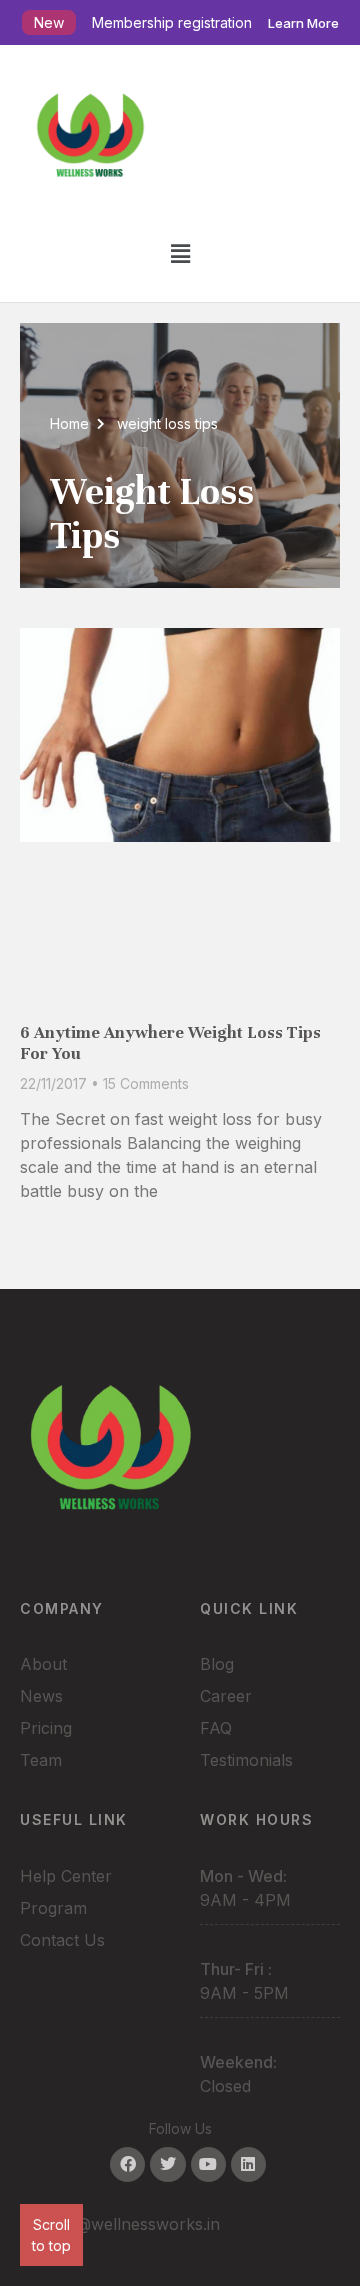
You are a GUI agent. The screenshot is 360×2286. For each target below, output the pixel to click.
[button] (180, 253)
